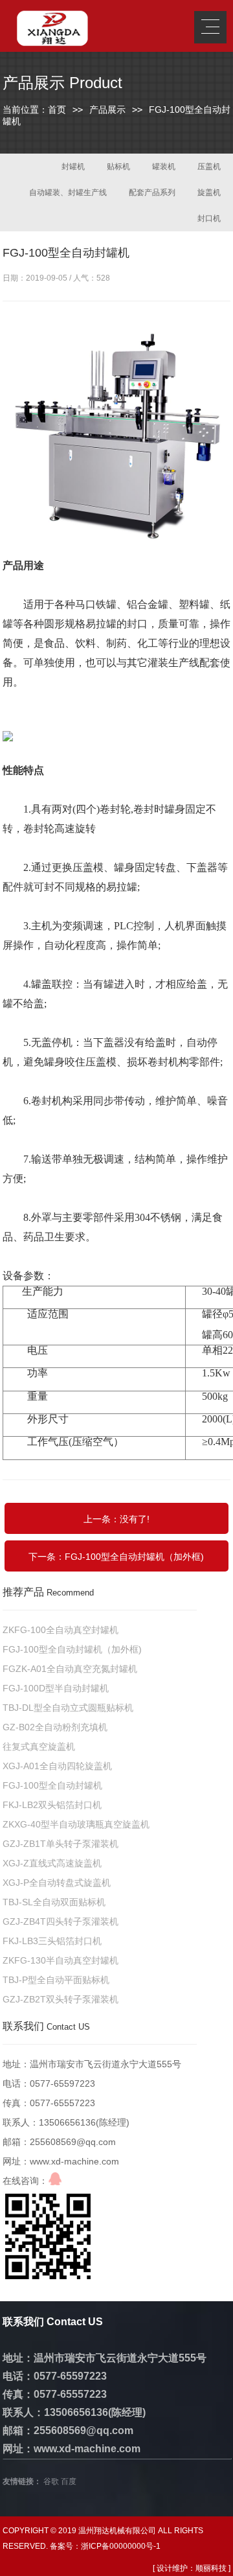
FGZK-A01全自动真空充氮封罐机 (70, 1669)
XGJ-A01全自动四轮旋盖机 (57, 1766)
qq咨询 (55, 2179)
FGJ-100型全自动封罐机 (52, 1785)
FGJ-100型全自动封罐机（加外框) (72, 1649)
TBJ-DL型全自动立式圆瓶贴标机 (68, 1708)
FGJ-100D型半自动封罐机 (56, 1688)
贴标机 (118, 167)
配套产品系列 (152, 192)
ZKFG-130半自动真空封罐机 (61, 1960)
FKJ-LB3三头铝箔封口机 (52, 1941)
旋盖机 (209, 192)
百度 (69, 2481)
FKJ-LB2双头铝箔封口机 (52, 1805)
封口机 (209, 218)
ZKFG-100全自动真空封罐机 (61, 1630)
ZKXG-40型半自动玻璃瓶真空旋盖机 (76, 1824)
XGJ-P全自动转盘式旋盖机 (57, 1883)
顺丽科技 (211, 2568)
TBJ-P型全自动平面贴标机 (56, 1980)
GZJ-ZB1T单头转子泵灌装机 (61, 1844)
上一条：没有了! (116, 1519)
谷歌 (51, 2481)
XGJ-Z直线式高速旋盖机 (52, 1863)
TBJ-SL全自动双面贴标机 (54, 1902)
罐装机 (164, 167)
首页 (57, 110)
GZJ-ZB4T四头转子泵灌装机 (61, 1921)
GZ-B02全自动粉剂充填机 (55, 1727)
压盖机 (209, 167)
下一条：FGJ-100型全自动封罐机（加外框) (116, 1557)
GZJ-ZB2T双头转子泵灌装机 (61, 1999)
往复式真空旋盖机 (39, 1746)
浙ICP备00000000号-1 (121, 2546)
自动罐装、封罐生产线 (68, 192)
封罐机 (73, 167)
